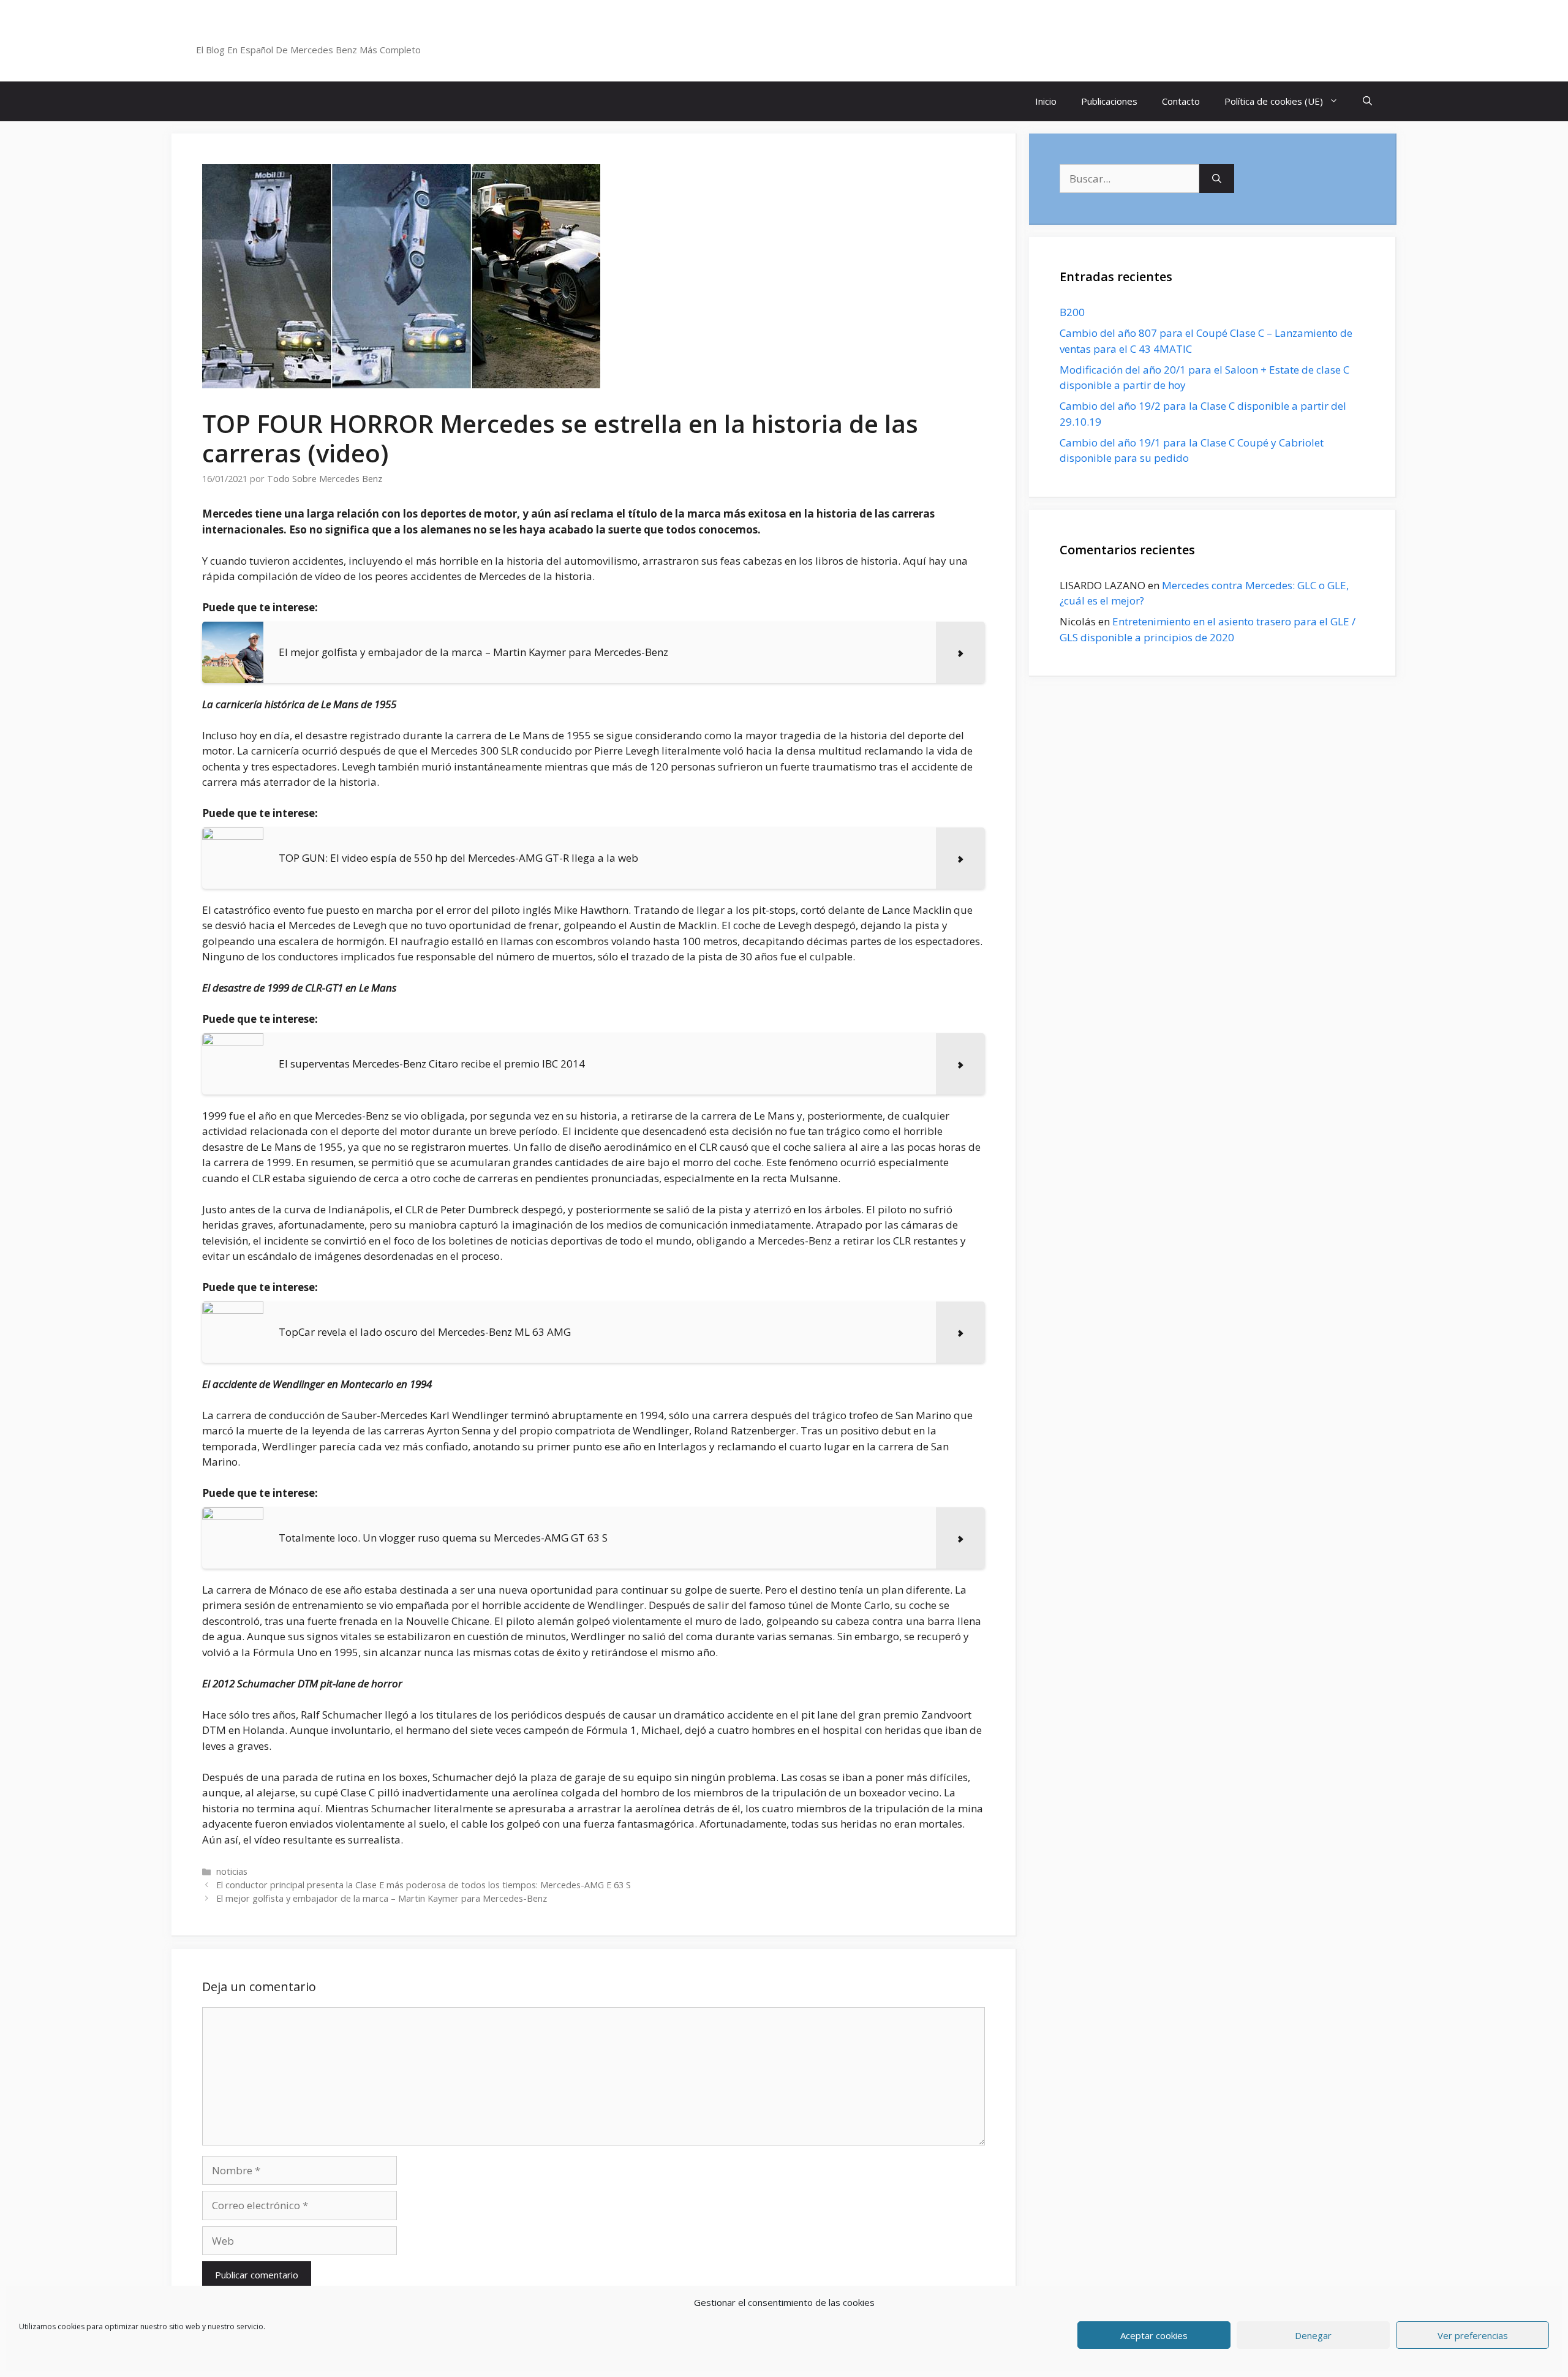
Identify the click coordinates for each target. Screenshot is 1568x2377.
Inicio (1046, 101)
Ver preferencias (1473, 2335)
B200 (1072, 312)
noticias (232, 1871)
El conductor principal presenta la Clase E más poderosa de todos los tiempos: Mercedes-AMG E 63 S (424, 1885)
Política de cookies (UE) (1274, 101)
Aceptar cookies (1154, 2335)
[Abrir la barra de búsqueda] (1367, 101)
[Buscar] (1217, 179)
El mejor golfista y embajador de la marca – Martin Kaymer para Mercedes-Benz (382, 1898)
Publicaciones (1109, 101)
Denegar (1313, 2335)
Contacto (1181, 101)
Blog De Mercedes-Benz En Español (329, 34)
